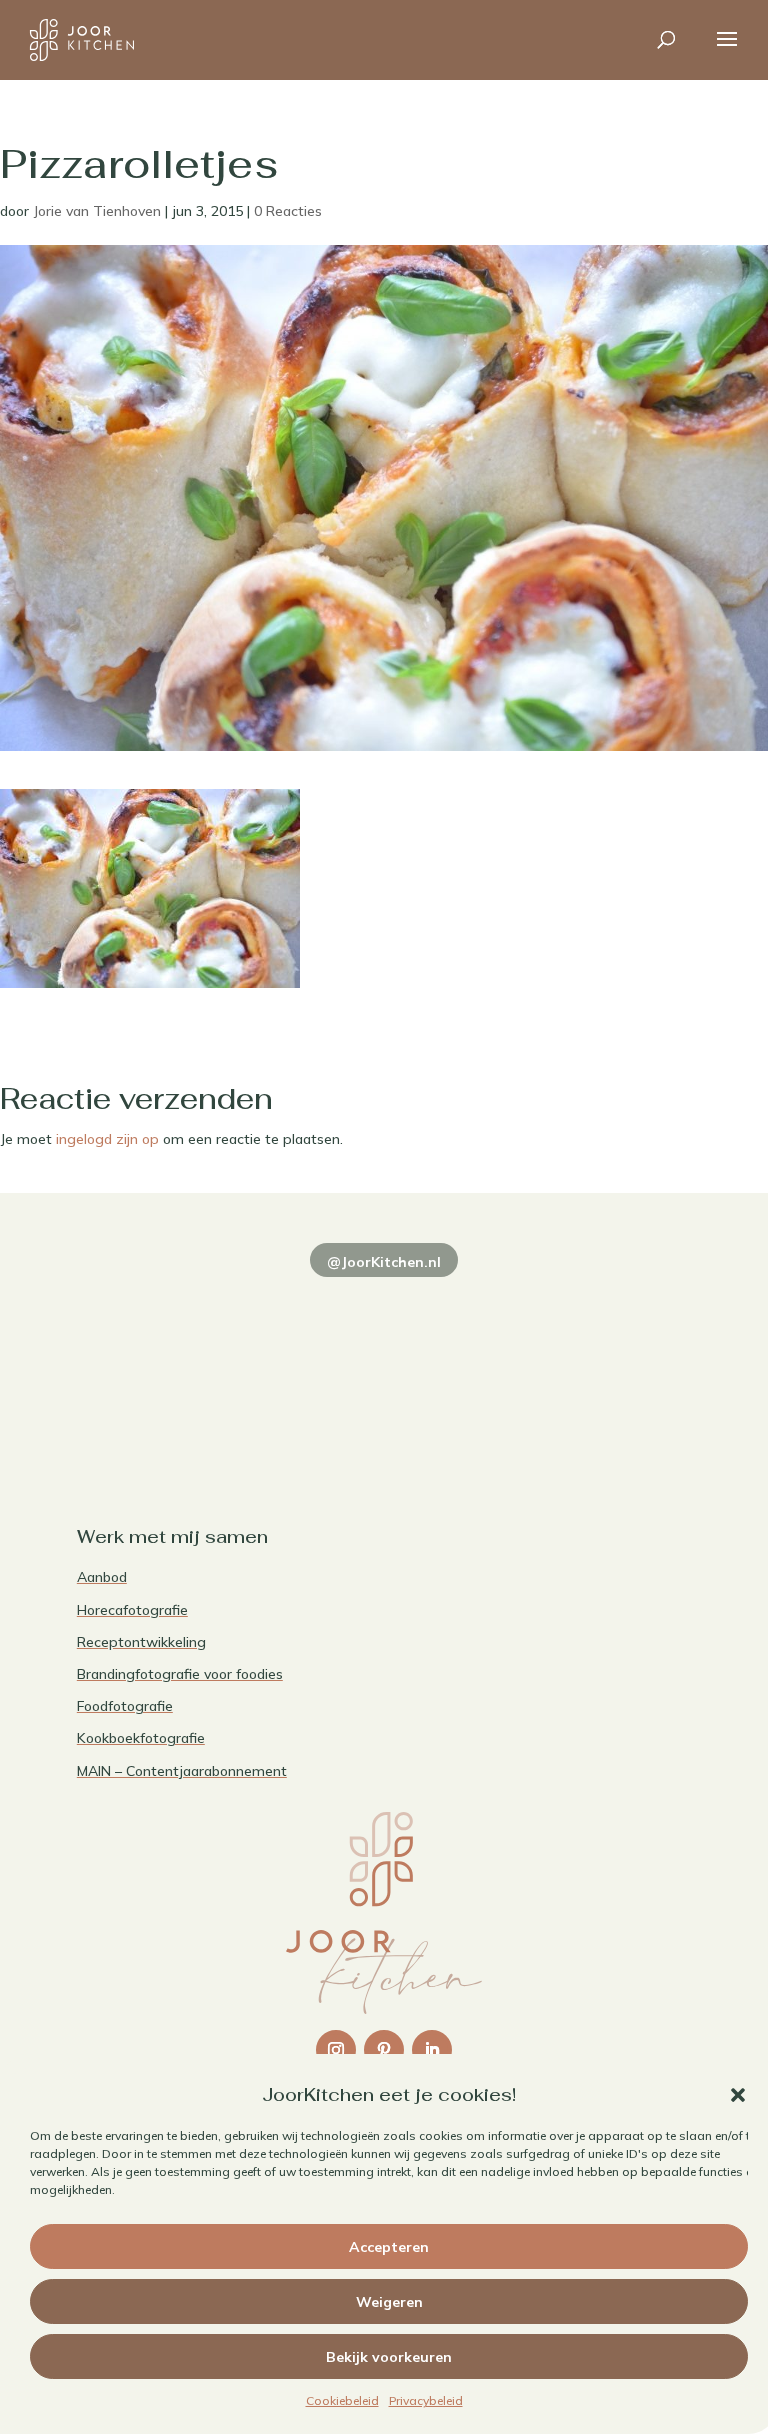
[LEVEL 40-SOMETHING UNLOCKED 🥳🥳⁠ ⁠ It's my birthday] (306, 1310)
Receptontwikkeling (141, 1642)
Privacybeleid (426, 2400)
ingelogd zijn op (107, 1139)
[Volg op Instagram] (336, 2050)
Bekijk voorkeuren (389, 2357)
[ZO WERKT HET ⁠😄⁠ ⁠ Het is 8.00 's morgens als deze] (462, 1310)
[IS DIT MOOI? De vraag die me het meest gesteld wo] (150, 1310)
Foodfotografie (125, 1706)
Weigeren (389, 2302)
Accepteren (389, 2247)
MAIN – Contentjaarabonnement (182, 1771)
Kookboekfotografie (141, 1738)
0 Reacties (288, 211)
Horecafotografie (132, 1610)
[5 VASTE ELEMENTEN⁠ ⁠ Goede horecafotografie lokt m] (150, 1402)
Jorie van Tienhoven (97, 211)
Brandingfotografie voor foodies (180, 1674)
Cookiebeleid (342, 2400)
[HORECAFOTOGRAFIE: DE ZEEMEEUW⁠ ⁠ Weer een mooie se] (618, 1310)
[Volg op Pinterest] (384, 2050)
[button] (738, 2095)
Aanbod (102, 1577)
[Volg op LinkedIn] (432, 2050)
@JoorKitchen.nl (384, 1262)
